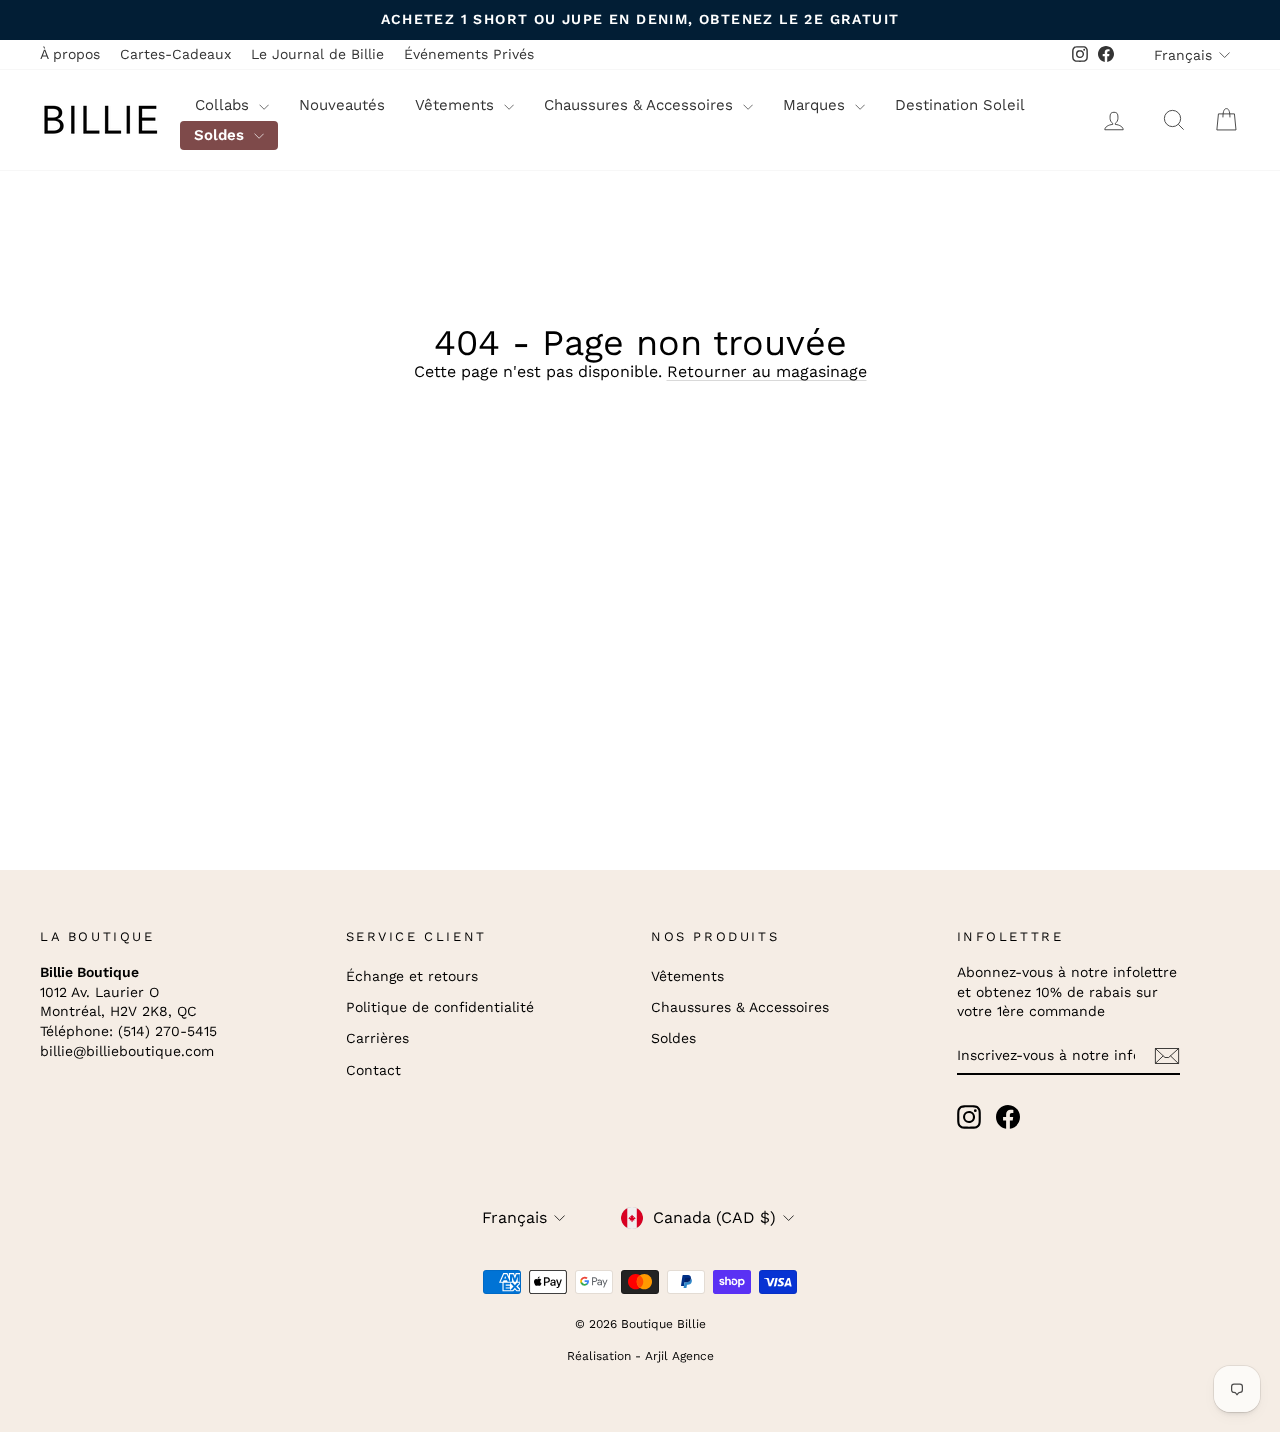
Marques (816, 105)
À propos (70, 54)
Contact (373, 1070)
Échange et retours (412, 976)
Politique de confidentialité (440, 1007)
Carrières (377, 1038)
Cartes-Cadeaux (175, 54)
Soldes (221, 135)
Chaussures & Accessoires (641, 105)
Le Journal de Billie (317, 54)
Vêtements (457, 105)
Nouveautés (342, 105)
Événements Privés (469, 54)
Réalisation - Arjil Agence (640, 1356)
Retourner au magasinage (767, 371)
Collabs (224, 105)
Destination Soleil (960, 105)
